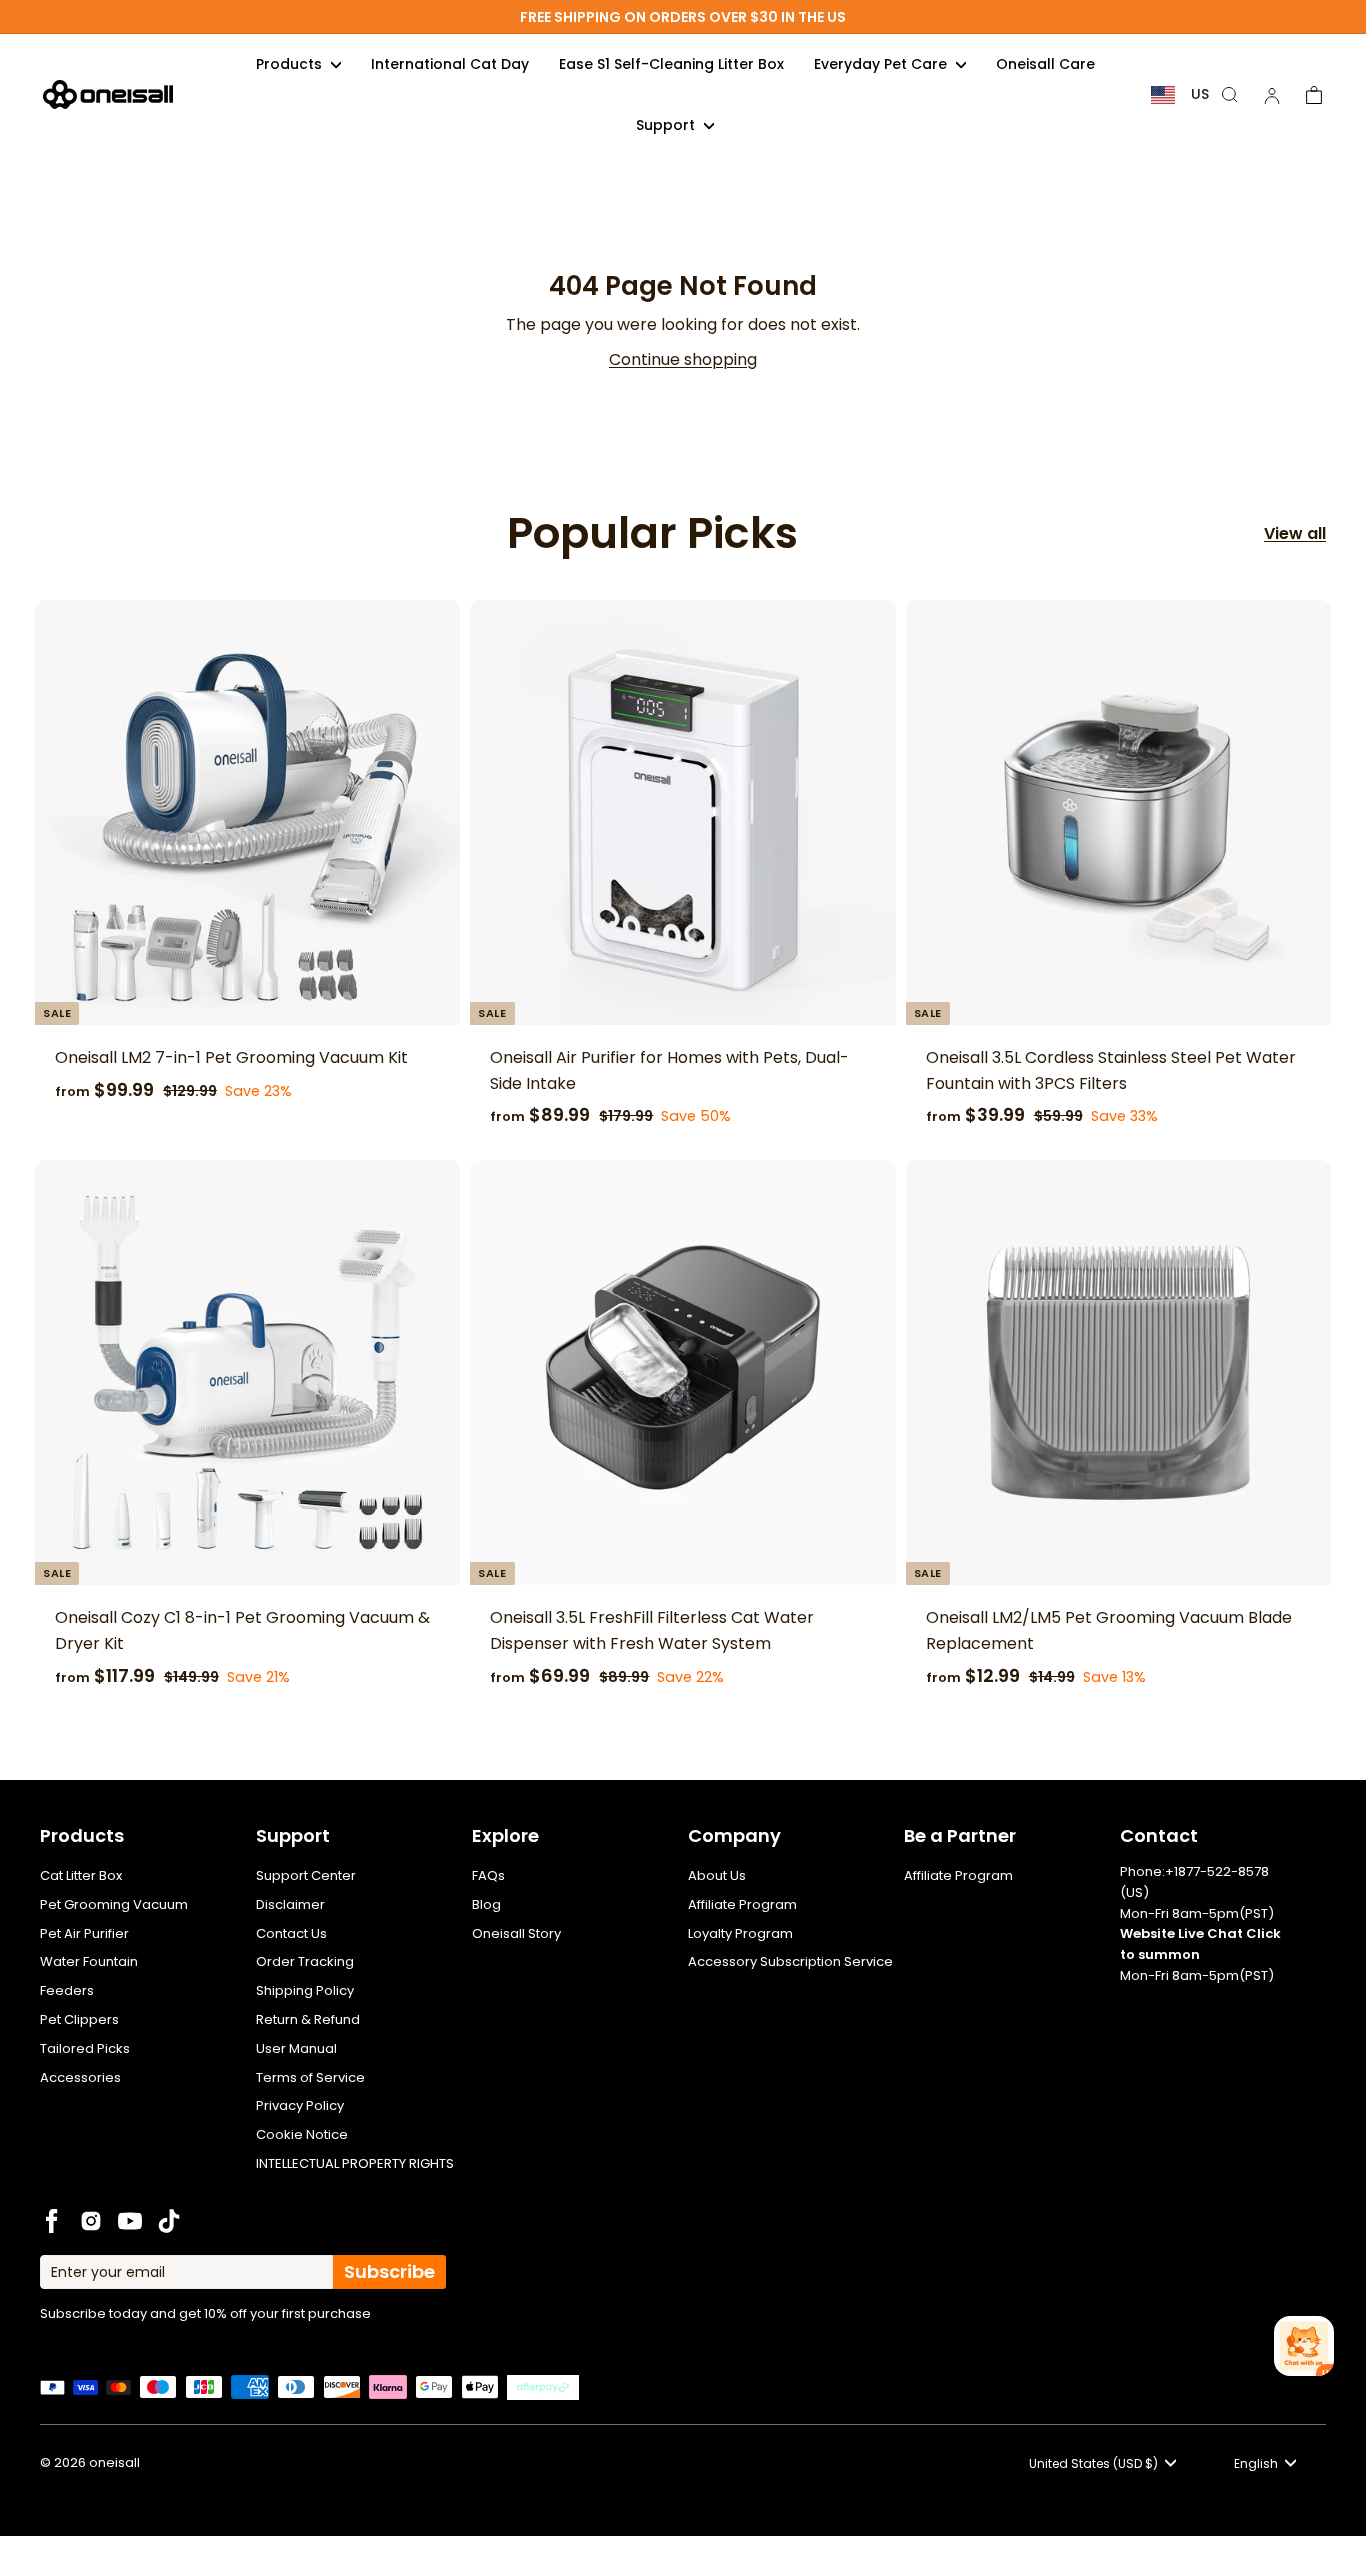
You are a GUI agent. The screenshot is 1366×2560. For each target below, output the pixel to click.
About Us (717, 1875)
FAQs (488, 1875)
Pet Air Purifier (84, 1933)
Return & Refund (308, 2019)
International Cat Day (450, 64)
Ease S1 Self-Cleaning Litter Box (671, 64)
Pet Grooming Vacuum (114, 1904)
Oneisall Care (1045, 64)
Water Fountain (89, 1961)
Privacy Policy (300, 2105)
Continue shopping (683, 359)
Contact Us (291, 1933)
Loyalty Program (740, 1933)
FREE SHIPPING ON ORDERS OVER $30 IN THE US (683, 17)
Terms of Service (310, 2077)
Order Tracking (305, 1961)
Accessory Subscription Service (790, 1961)
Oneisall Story (516, 1933)
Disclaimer (290, 1904)
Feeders (67, 1990)
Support (667, 125)
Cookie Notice (302, 2134)
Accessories (80, 2077)
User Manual (296, 2048)
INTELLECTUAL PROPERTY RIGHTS (355, 2163)
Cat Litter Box (81, 1875)
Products (291, 64)
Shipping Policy (305, 1990)
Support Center (306, 1875)
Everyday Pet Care (882, 64)
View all (1295, 533)
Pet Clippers (79, 2019)
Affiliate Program (742, 1904)
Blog (486, 1904)
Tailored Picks (85, 2048)
